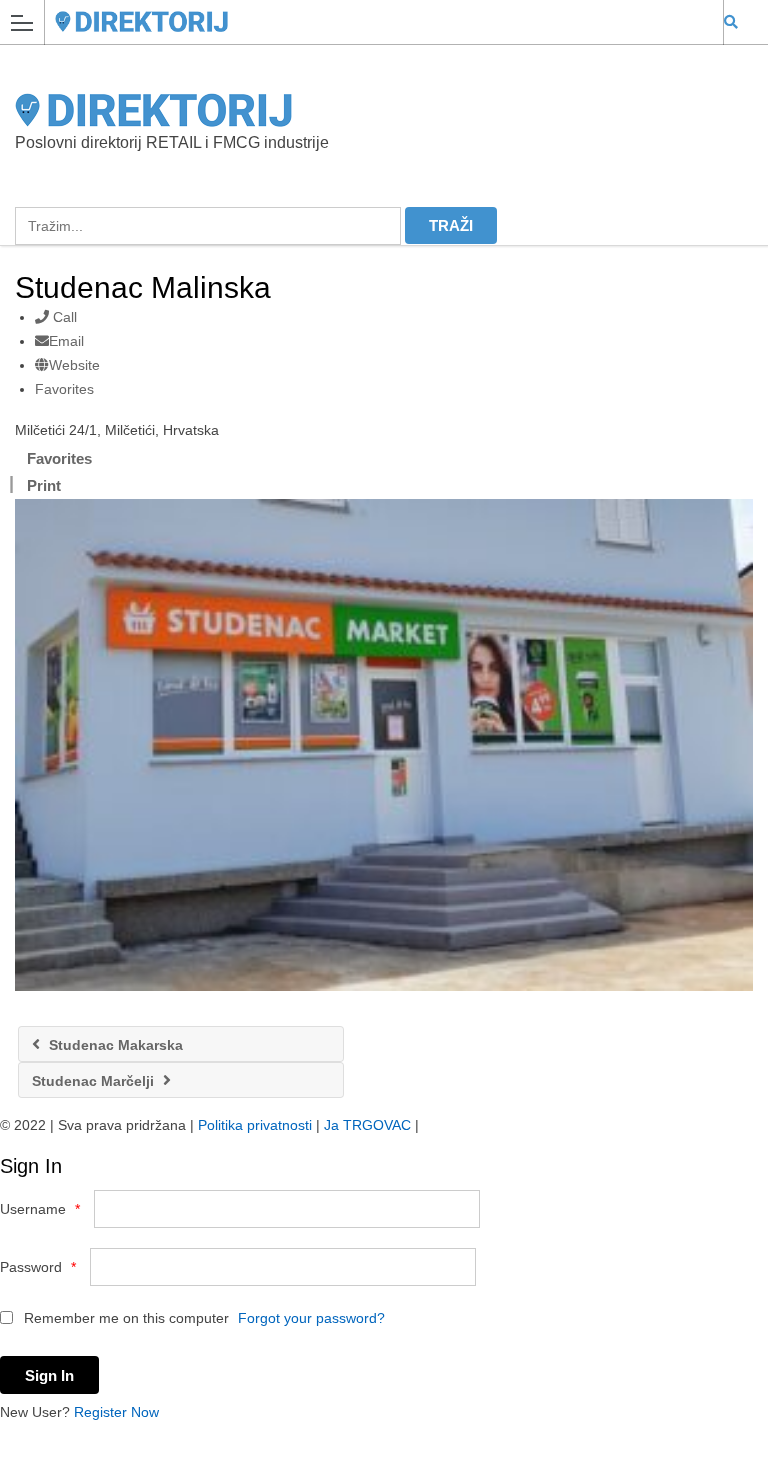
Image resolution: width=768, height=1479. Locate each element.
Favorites (64, 389)
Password (38, 1267)
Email (66, 341)
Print (44, 485)
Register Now (116, 1412)
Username (40, 1209)
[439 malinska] (384, 745)
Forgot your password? (311, 1318)
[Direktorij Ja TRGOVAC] (365, 21)
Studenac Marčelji (95, 1081)
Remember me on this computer (124, 1318)
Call (63, 317)
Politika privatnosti (255, 1125)
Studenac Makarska (114, 1045)
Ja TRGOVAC (367, 1125)
